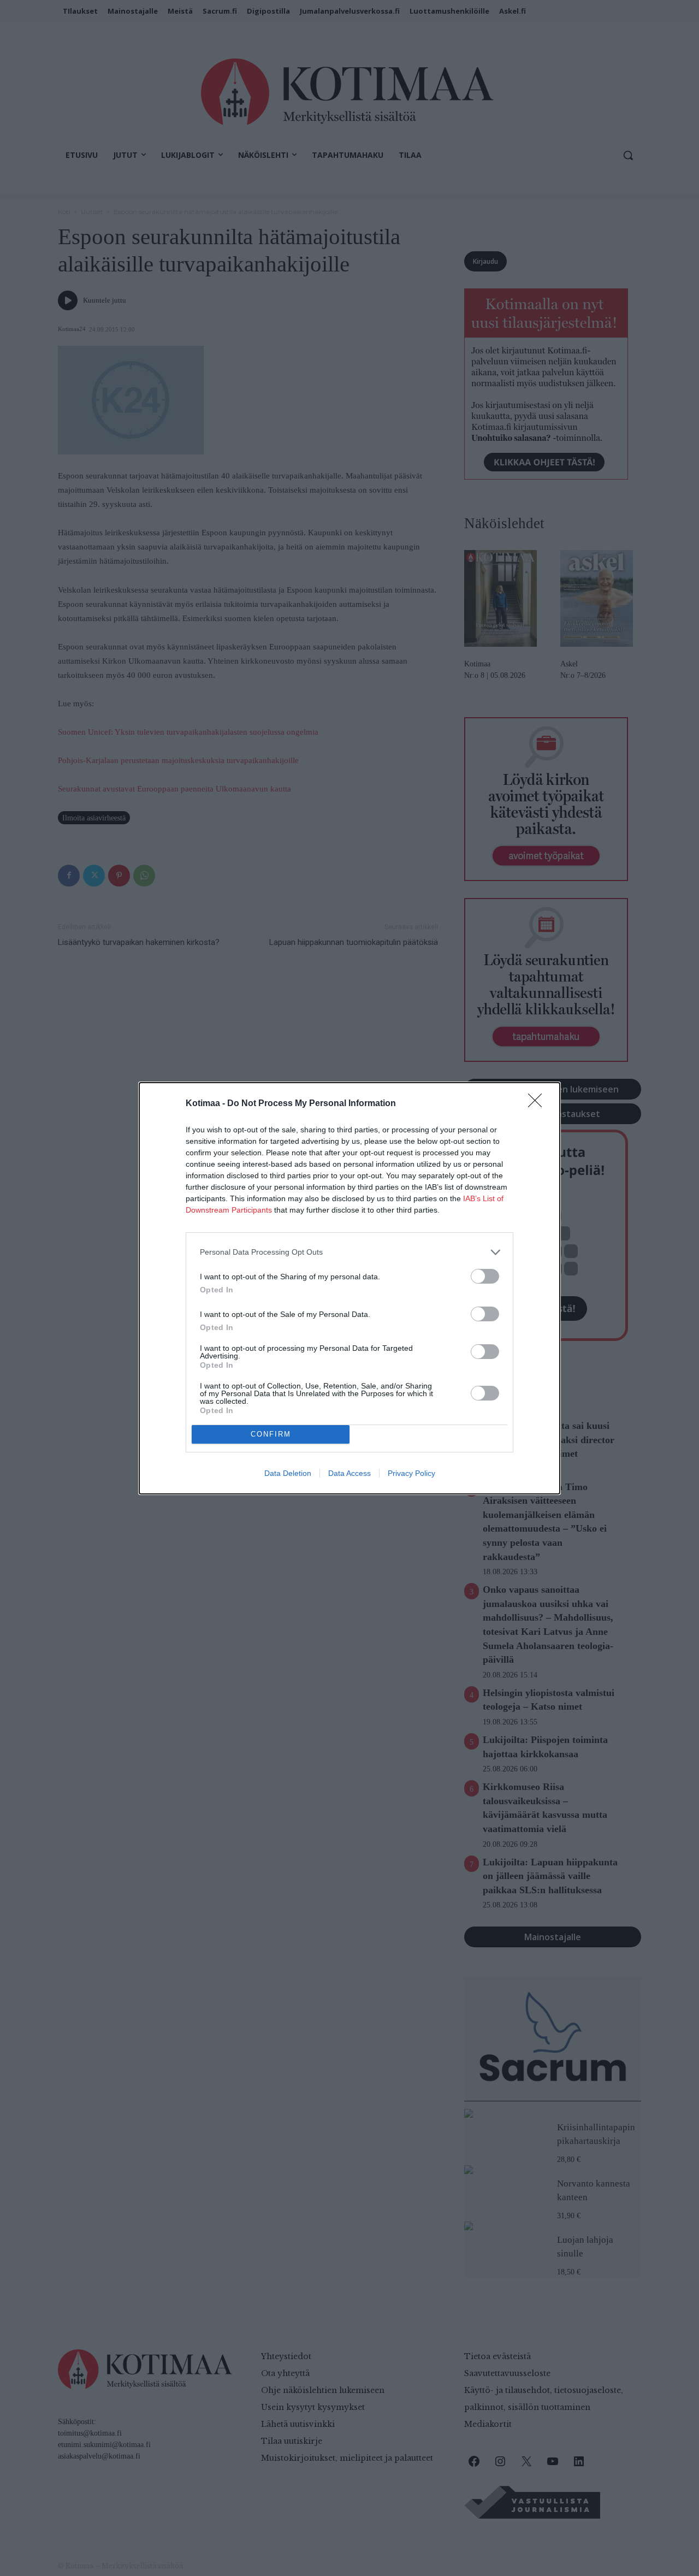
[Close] (538, 1104)
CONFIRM (271, 1434)
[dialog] (349, 1288)
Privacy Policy (411, 1473)
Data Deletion (288, 1473)
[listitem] (349, 1252)
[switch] (485, 1276)
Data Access (349, 1473)
